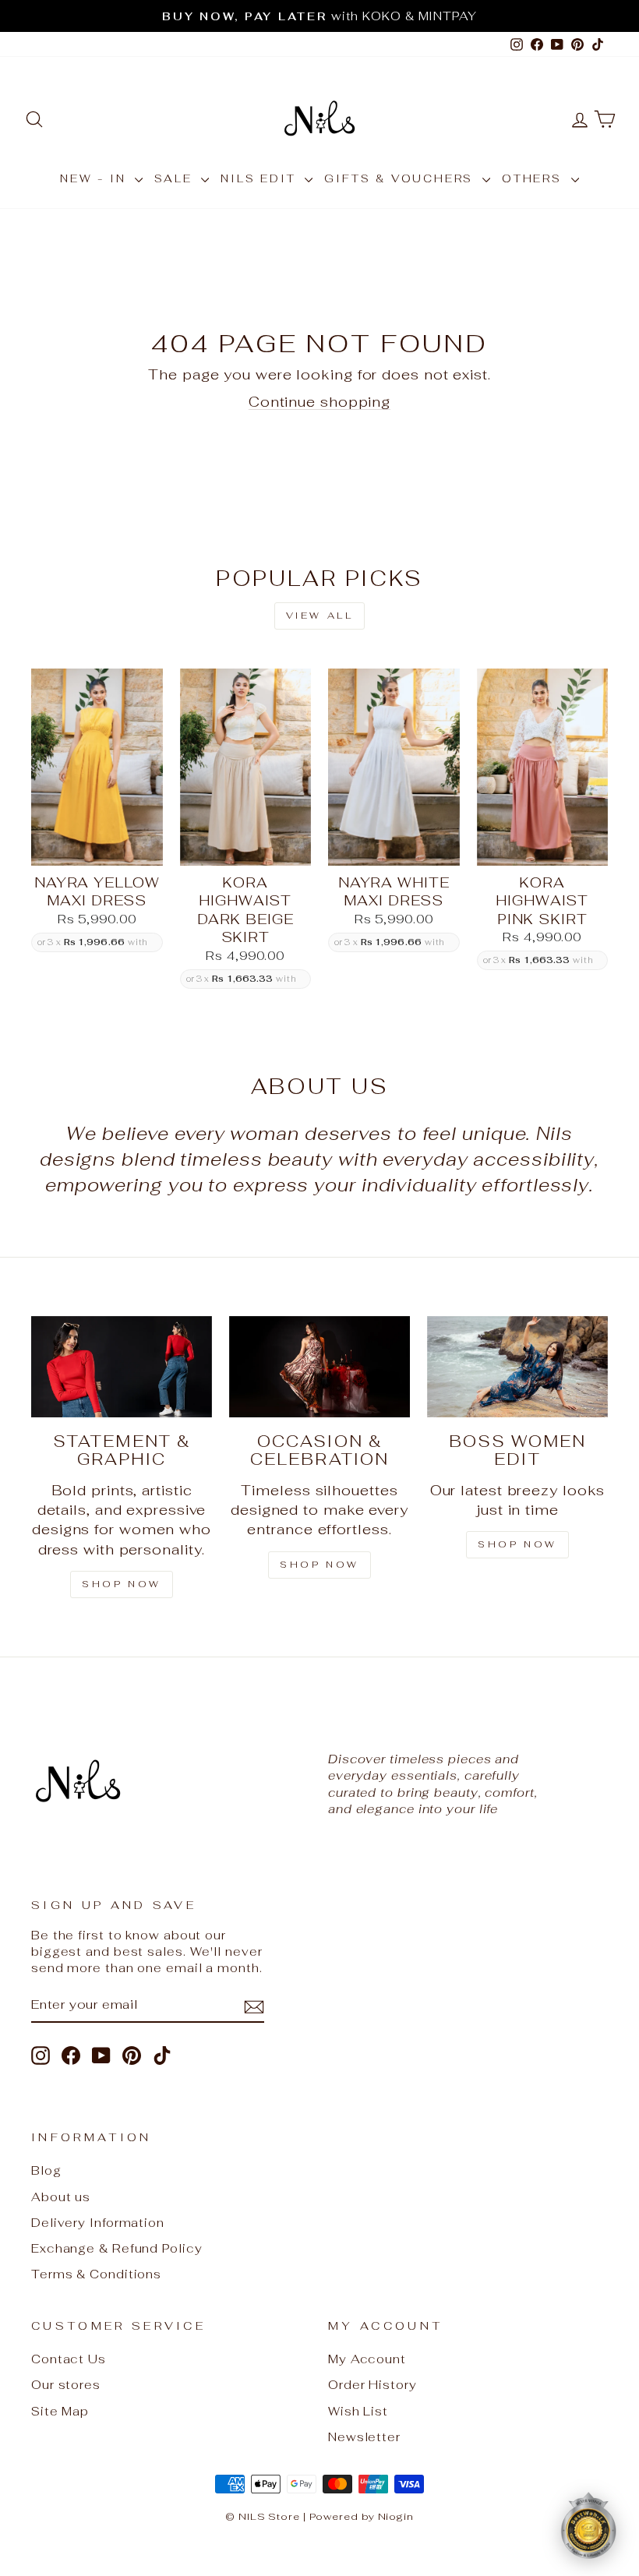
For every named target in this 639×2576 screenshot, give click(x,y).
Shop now (517, 1544)
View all (320, 616)
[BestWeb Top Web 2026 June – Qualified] (588, 2525)
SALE (176, 178)
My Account (367, 2359)
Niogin (396, 2516)
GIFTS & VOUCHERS (401, 178)
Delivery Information (98, 2223)
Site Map (60, 2411)
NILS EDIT (261, 178)
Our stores (66, 2385)
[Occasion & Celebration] (319, 1367)
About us (61, 2197)
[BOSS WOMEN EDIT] (517, 1367)
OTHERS (535, 178)
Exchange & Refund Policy (117, 2248)
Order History (372, 2385)
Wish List (358, 2411)
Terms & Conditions (96, 2274)
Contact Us (69, 2359)
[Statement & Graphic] (122, 1367)
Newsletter (364, 2437)
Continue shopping (319, 402)
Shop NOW (319, 1565)
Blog (46, 2170)
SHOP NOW (122, 1584)
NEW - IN (95, 178)
